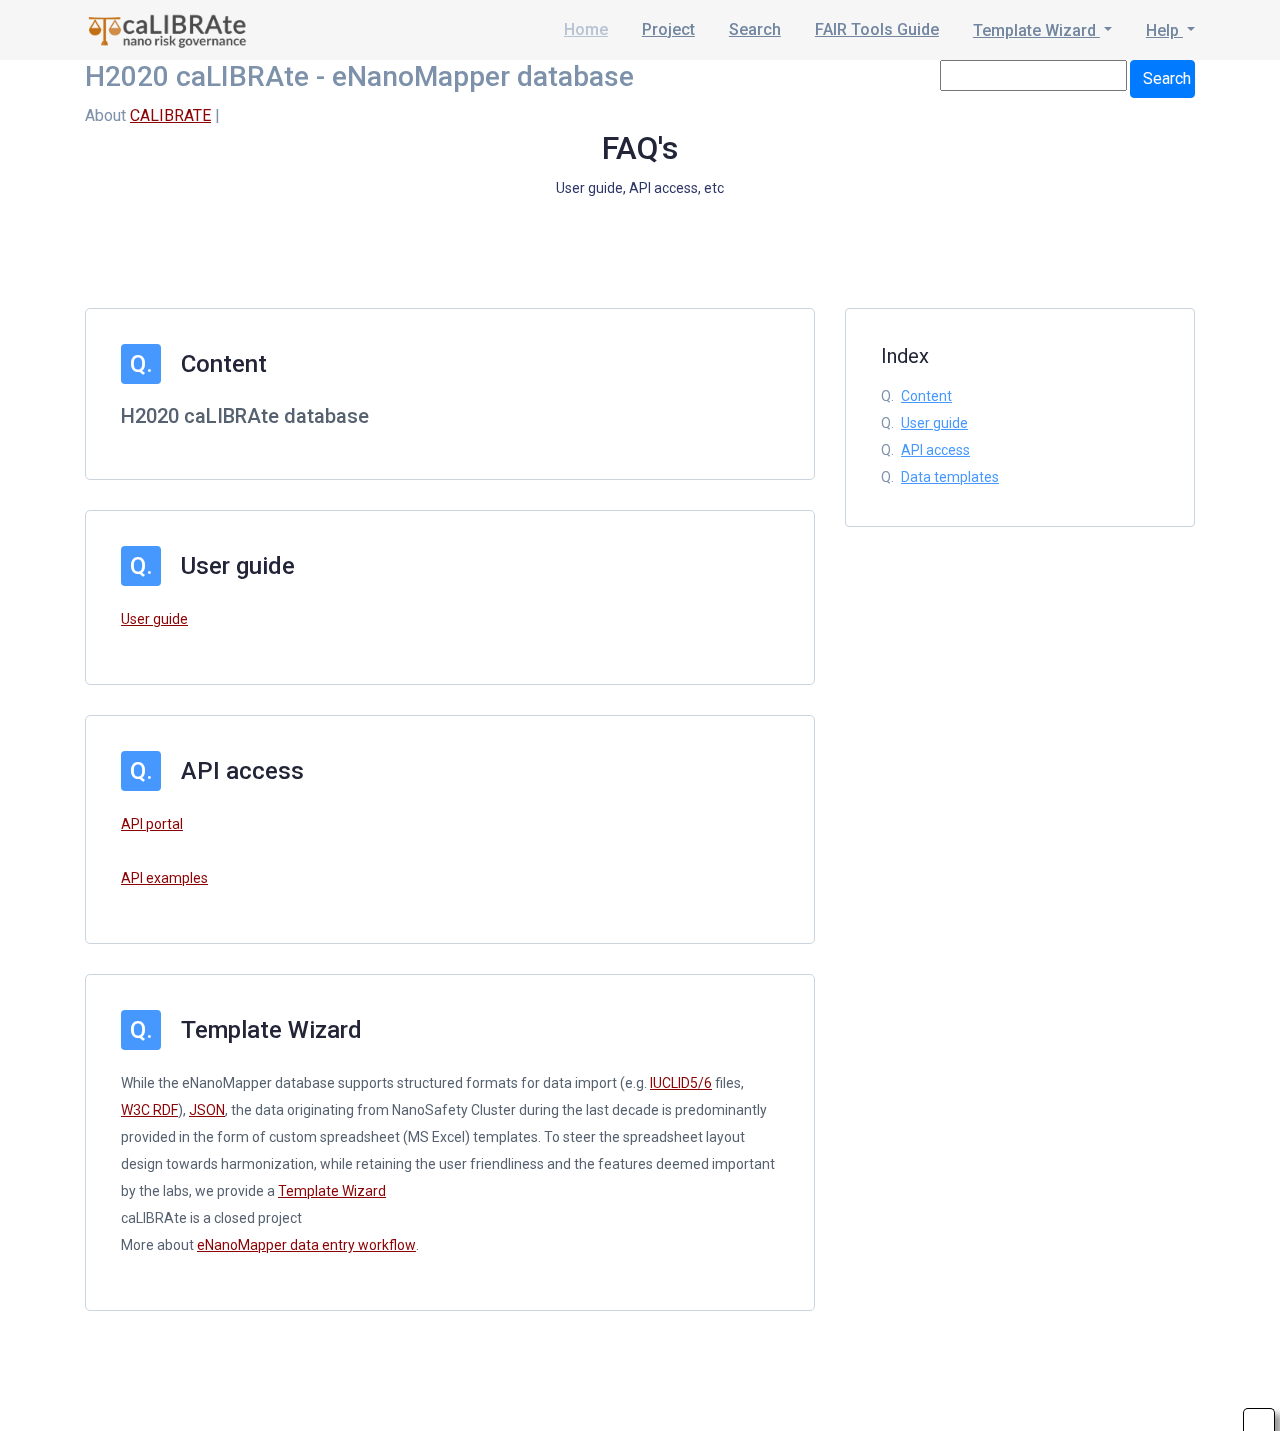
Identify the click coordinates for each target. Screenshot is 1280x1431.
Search (755, 29)
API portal (152, 824)
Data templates (950, 477)
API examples (164, 878)
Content (926, 396)
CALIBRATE (170, 115)
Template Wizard (332, 1191)
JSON (207, 1110)
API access (935, 450)
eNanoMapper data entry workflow (306, 1245)
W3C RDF (149, 1110)
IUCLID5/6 (681, 1083)
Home (586, 29)
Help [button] (1164, 30)
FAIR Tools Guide (877, 29)
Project (668, 29)
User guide (154, 619)
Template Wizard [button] (1036, 30)
